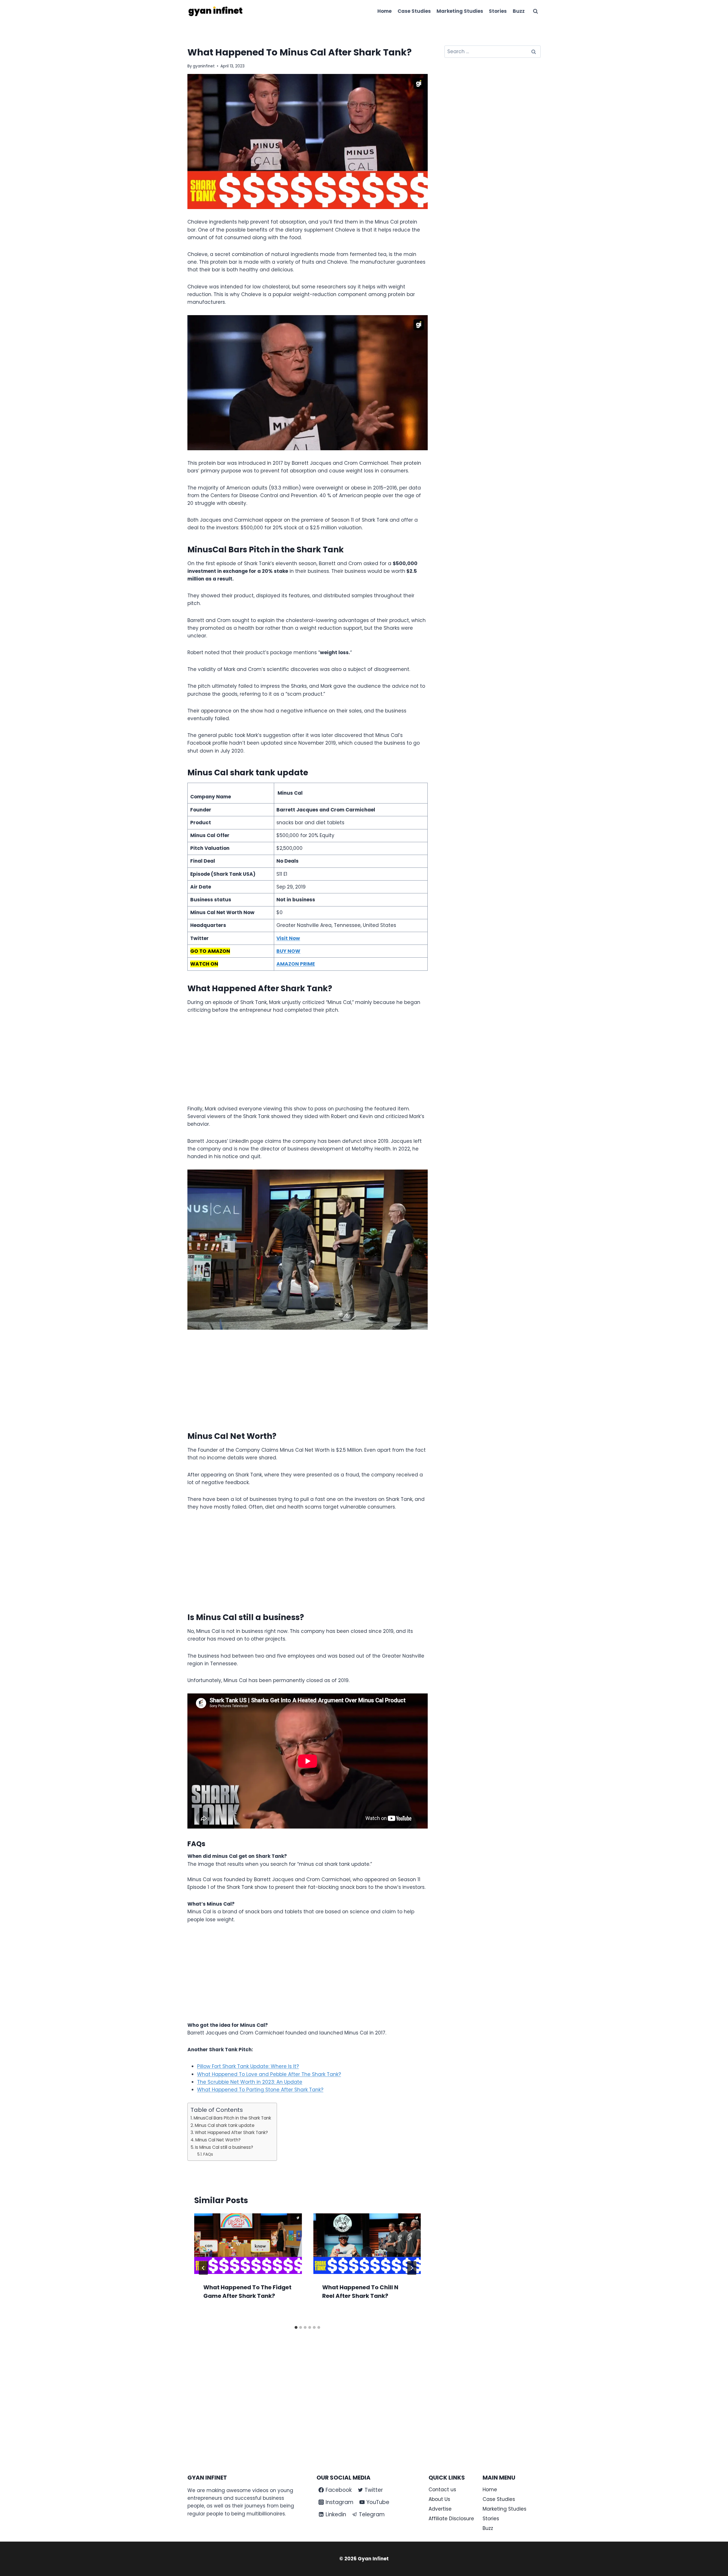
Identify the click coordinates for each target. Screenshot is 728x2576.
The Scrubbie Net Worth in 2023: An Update (250, 2082)
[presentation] (248, 2244)
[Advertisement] (308, 1063)
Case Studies (414, 11)
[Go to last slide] (203, 2268)
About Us (439, 2499)
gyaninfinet (204, 66)
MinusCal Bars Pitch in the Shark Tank (232, 2118)
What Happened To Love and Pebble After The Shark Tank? (269, 2074)
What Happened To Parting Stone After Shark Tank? (260, 2090)
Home (384, 11)
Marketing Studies (460, 11)
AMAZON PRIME (296, 964)
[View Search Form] (535, 11)
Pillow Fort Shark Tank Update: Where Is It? (248, 2066)
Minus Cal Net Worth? (218, 2140)
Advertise (440, 2509)
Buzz (519, 11)
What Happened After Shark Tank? (231, 2132)
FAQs (208, 2154)
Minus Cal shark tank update (225, 2125)
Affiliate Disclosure (451, 2519)
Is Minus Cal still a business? (224, 2147)
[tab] (296, 2327)
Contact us (442, 2490)
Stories (498, 11)
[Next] (412, 2268)
